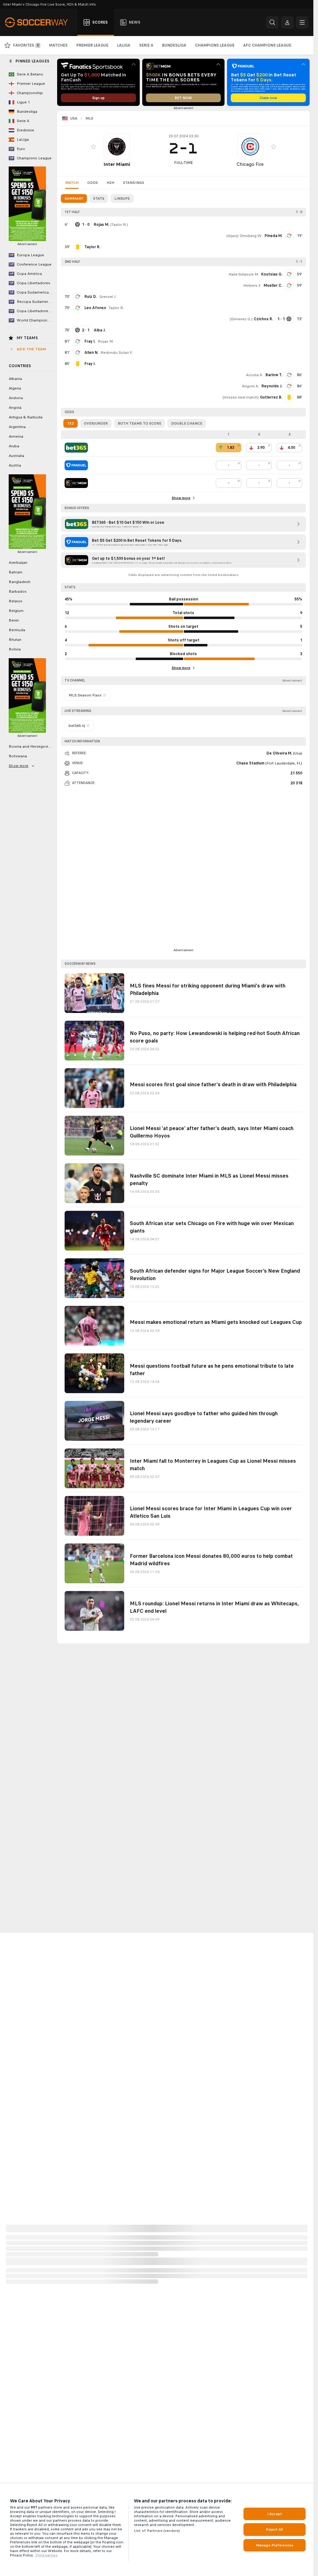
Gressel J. (108, 297)
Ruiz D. (91, 297)
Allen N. (91, 353)
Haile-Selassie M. (244, 274)
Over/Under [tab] (96, 423)
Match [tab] (72, 183)
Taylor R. (119, 225)
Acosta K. (254, 375)
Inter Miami (117, 164)
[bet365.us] (76, 448)
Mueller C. (273, 285)
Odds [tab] (93, 183)
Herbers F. (252, 285)
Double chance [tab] (187, 423)
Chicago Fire (250, 164)
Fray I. (90, 341)
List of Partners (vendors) (157, 2531)
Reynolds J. (272, 386)
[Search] (272, 22)
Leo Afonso (95, 308)
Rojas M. (106, 341)
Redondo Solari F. (117, 353)
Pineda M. (273, 236)
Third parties (46, 2555)
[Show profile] (117, 147)
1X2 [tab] (70, 423)
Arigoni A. (250, 386)
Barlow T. (274, 375)
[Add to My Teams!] (93, 147)
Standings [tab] (134, 183)
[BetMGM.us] (76, 483)
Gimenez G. (241, 319)
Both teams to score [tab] (139, 423)
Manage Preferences (275, 2545)
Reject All (274, 2529)
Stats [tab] (99, 198)
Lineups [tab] (122, 198)
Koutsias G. (272, 274)
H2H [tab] (110, 183)
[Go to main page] (40, 22)
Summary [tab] (74, 198)
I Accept (275, 2514)
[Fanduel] (76, 465)
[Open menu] (302, 22)
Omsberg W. (251, 236)
